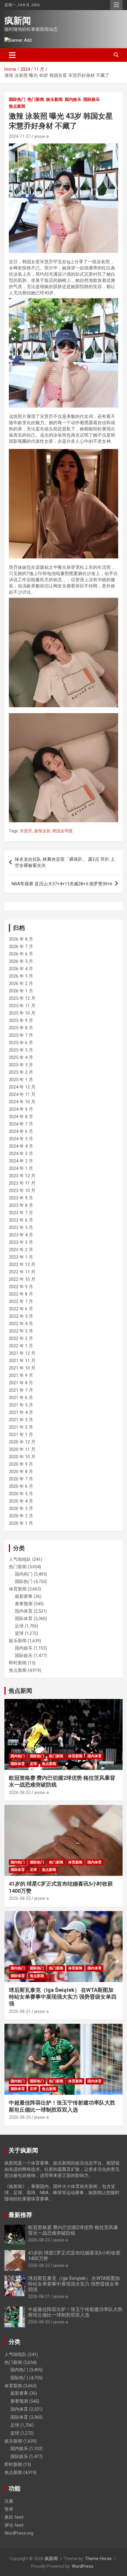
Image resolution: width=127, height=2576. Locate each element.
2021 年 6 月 (21, 1398)
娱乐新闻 (54, 99)
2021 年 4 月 (21, 1412)
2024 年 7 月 (21, 1124)
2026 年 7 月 (21, 947)
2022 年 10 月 (22, 1279)
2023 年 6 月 (21, 1220)
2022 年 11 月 (22, 1272)
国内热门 (24, 1574)
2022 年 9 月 (21, 1287)
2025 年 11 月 (22, 1006)
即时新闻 (18, 1663)
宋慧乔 (26, 831)
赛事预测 (24, 1604)
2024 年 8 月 (21, 1117)
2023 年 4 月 (21, 1235)
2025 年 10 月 (22, 1013)
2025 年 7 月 (21, 1035)
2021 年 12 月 (22, 1353)
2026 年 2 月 (21, 983)
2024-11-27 (20, 136)
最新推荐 (20, 2215)
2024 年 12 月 (22, 1087)
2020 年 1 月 (21, 1523)
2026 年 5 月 (21, 961)
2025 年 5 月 (21, 1050)
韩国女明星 (63, 831)
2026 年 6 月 (21, 954)
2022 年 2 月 (21, 1338)
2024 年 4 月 (21, 1146)
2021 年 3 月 (21, 1420)
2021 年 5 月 (21, 1405)
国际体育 (24, 1619)
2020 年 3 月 (21, 1509)
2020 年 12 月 (22, 1442)
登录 (9, 2509)
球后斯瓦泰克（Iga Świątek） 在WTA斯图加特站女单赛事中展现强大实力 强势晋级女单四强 (63, 1997)
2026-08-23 (20, 1792)
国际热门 (17, 99)
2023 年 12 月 (22, 1176)
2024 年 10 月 (22, 1102)
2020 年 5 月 (21, 1494)
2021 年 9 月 (21, 1375)
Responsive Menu (116, 5)
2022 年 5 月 (21, 1316)
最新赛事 (24, 1596)
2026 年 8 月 (21, 939)
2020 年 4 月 (21, 1501)
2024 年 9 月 (21, 1109)
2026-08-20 (20, 2117)
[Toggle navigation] (12, 55)
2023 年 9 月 (21, 1198)
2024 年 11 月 (22, 1094)
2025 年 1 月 (21, 1080)
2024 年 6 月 (21, 1131)
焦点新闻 (17, 106)
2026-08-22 (20, 1898)
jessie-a (41, 136)
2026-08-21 (20, 2011)
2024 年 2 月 (21, 1161)
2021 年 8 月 (21, 1383)
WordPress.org (19, 2533)
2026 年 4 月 (21, 969)
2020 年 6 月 (21, 1486)
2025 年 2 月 (21, 1072)
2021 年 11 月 (22, 1361)
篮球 (19, 1633)
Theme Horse (98, 2559)
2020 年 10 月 (22, 1457)
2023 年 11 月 (22, 1183)
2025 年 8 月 (21, 1028)
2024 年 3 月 (21, 1154)
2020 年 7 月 (21, 1479)
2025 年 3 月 (21, 1065)
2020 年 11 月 (22, 1449)
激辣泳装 (42, 831)
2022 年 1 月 (21, 1346)
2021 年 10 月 (22, 1368)
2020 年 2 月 (21, 1516)
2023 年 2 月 (21, 1250)
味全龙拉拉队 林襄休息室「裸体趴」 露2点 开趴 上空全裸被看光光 (65, 862)
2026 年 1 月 (21, 991)
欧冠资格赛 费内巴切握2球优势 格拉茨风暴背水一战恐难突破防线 (73, 2230)
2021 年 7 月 (21, 1390)
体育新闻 (18, 1589)
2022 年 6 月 (21, 1309)
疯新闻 (18, 21)
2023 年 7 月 (21, 1213)
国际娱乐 (92, 99)
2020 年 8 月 (21, 1472)
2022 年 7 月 (21, 1301)
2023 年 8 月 (21, 1205)
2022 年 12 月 (22, 1264)
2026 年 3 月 (21, 976)
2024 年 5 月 (21, 1139)
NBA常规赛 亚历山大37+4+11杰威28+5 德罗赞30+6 (62, 884)
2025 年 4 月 (21, 1057)
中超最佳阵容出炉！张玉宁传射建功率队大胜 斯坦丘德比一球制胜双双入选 (75, 2312)
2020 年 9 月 (21, 1464)
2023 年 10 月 (22, 1191)
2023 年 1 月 (21, 1257)
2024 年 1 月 (21, 1168)
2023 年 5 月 (21, 1228)
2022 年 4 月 (21, 1324)
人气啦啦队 (20, 1559)
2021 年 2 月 (21, 1427)
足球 (19, 1626)
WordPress (83, 2566)
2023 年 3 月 (21, 1242)
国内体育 (24, 1611)
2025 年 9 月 (21, 1020)
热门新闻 (36, 99)
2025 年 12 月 (22, 998)
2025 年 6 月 (21, 1043)
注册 (9, 2501)
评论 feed (14, 2525)
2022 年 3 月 (21, 1331)
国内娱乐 (73, 99)
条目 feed (14, 2517)
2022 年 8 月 (21, 1294)
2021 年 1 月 (21, 1435)
